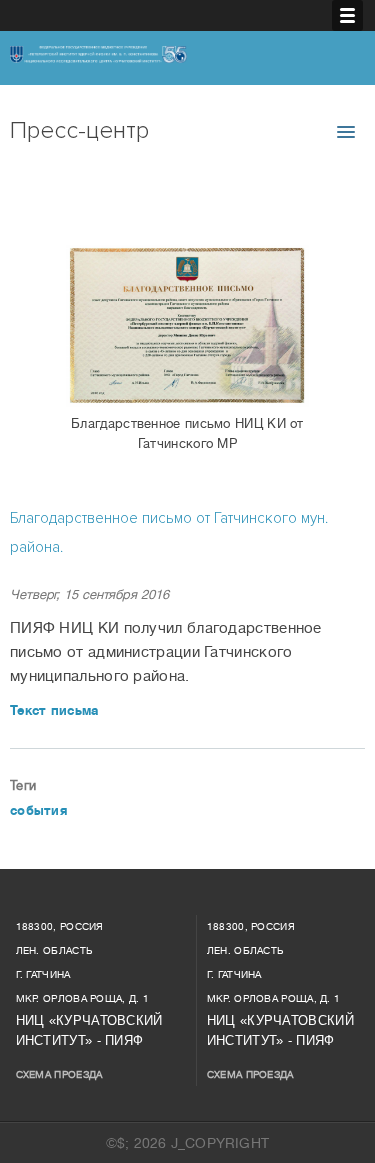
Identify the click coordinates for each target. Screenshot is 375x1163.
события (38, 810)
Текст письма (54, 710)
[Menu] (347, 15)
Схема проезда (59, 1074)
